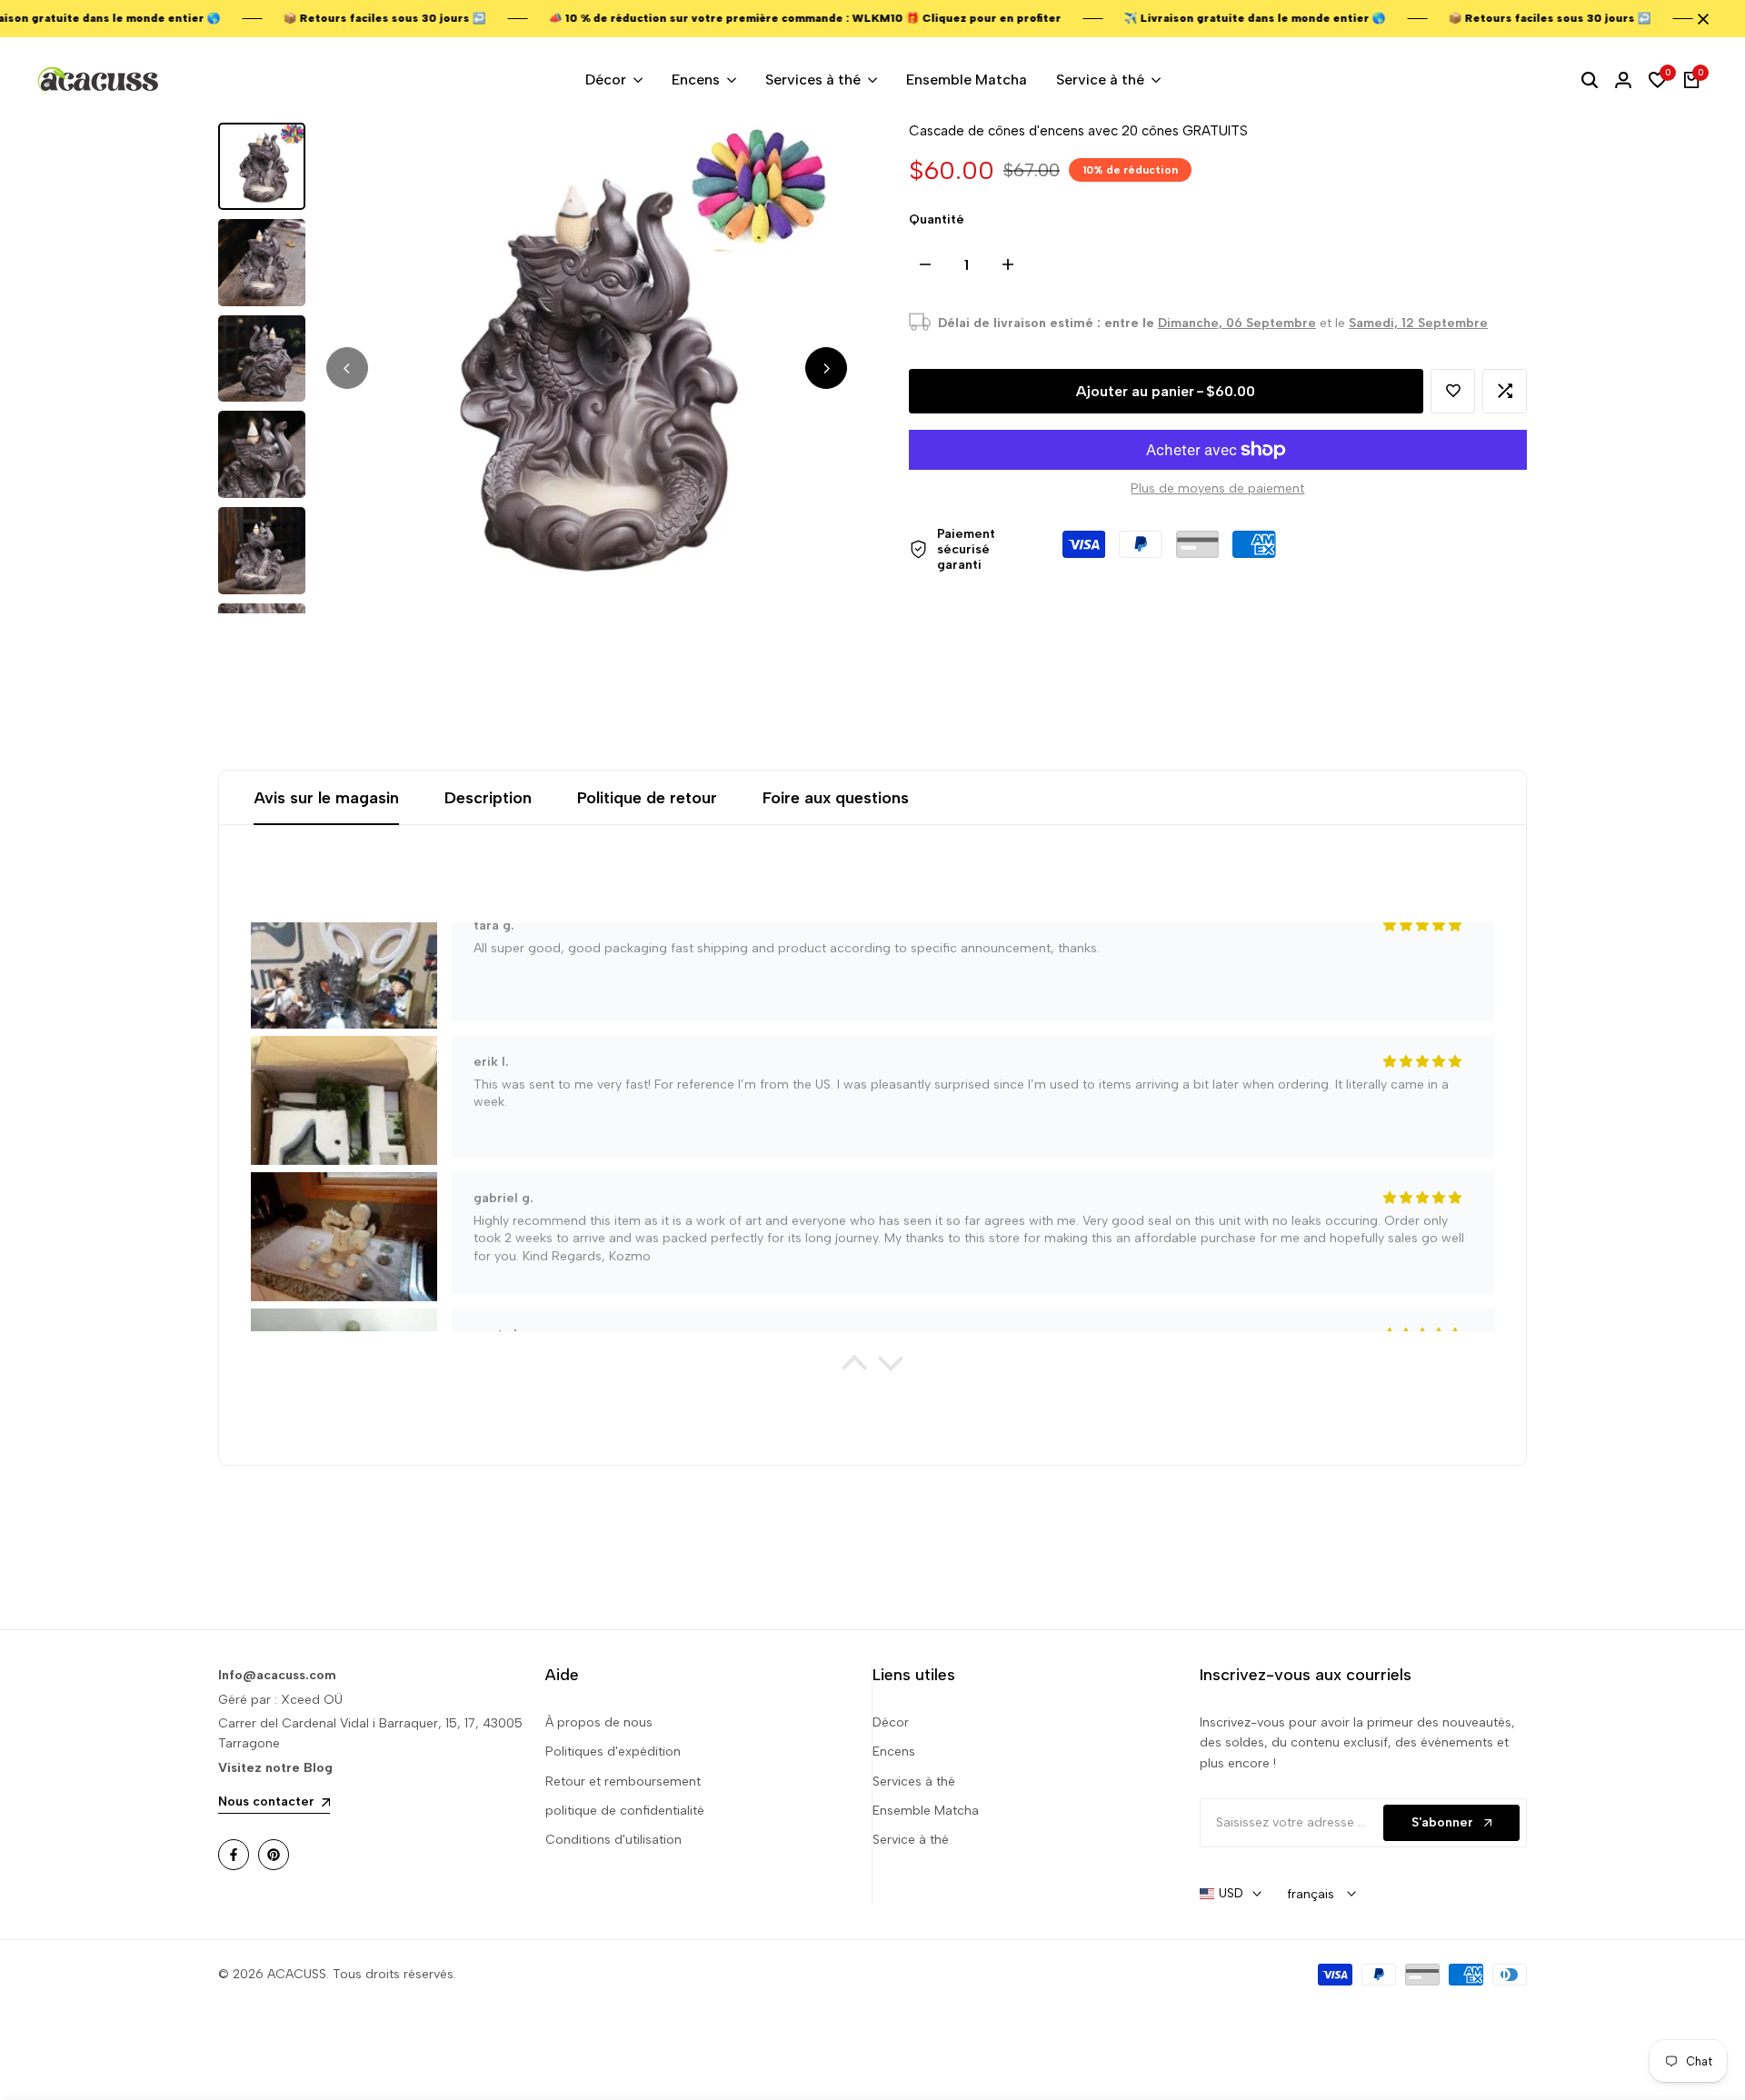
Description (488, 798)
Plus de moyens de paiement (1217, 488)
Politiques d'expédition (613, 1752)
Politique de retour (647, 798)
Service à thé (911, 1840)
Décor (891, 1722)
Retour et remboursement (623, 1782)
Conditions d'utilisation (613, 1840)
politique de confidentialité (625, 1811)
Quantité (937, 219)
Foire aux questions (836, 798)
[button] (1453, 391)
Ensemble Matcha (926, 1811)
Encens (894, 1752)
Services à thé (914, 1782)
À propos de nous (599, 1722)
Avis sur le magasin (326, 798)
